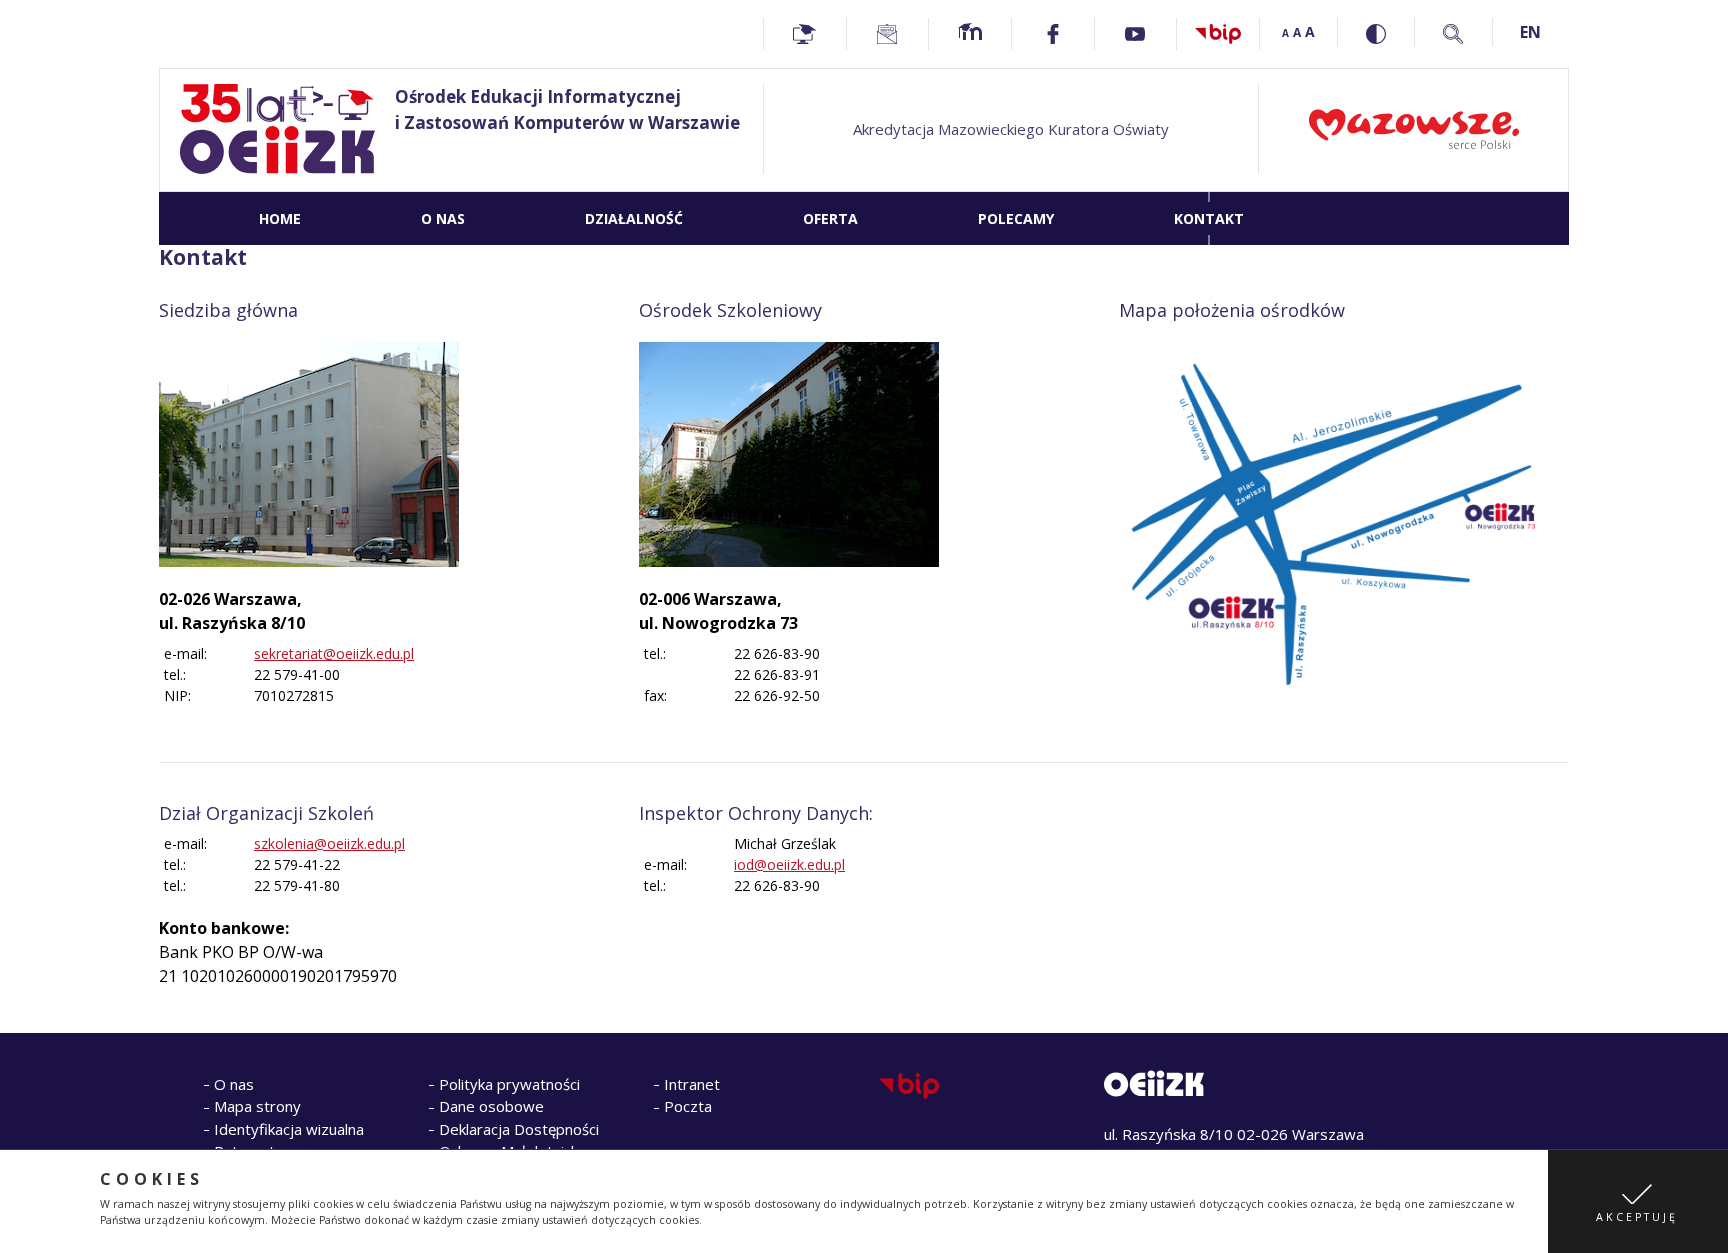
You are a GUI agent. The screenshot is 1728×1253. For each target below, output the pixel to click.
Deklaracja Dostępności (519, 1129)
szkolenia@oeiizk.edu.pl (329, 843)
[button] (1638, 1201)
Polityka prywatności (509, 1084)
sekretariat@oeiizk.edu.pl (334, 653)
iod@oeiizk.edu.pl (789, 864)
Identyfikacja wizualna (289, 1129)
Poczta (688, 1106)
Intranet (692, 1084)
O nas (234, 1084)
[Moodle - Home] (970, 34)
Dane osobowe (491, 1106)
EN (1530, 32)
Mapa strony (257, 1106)
